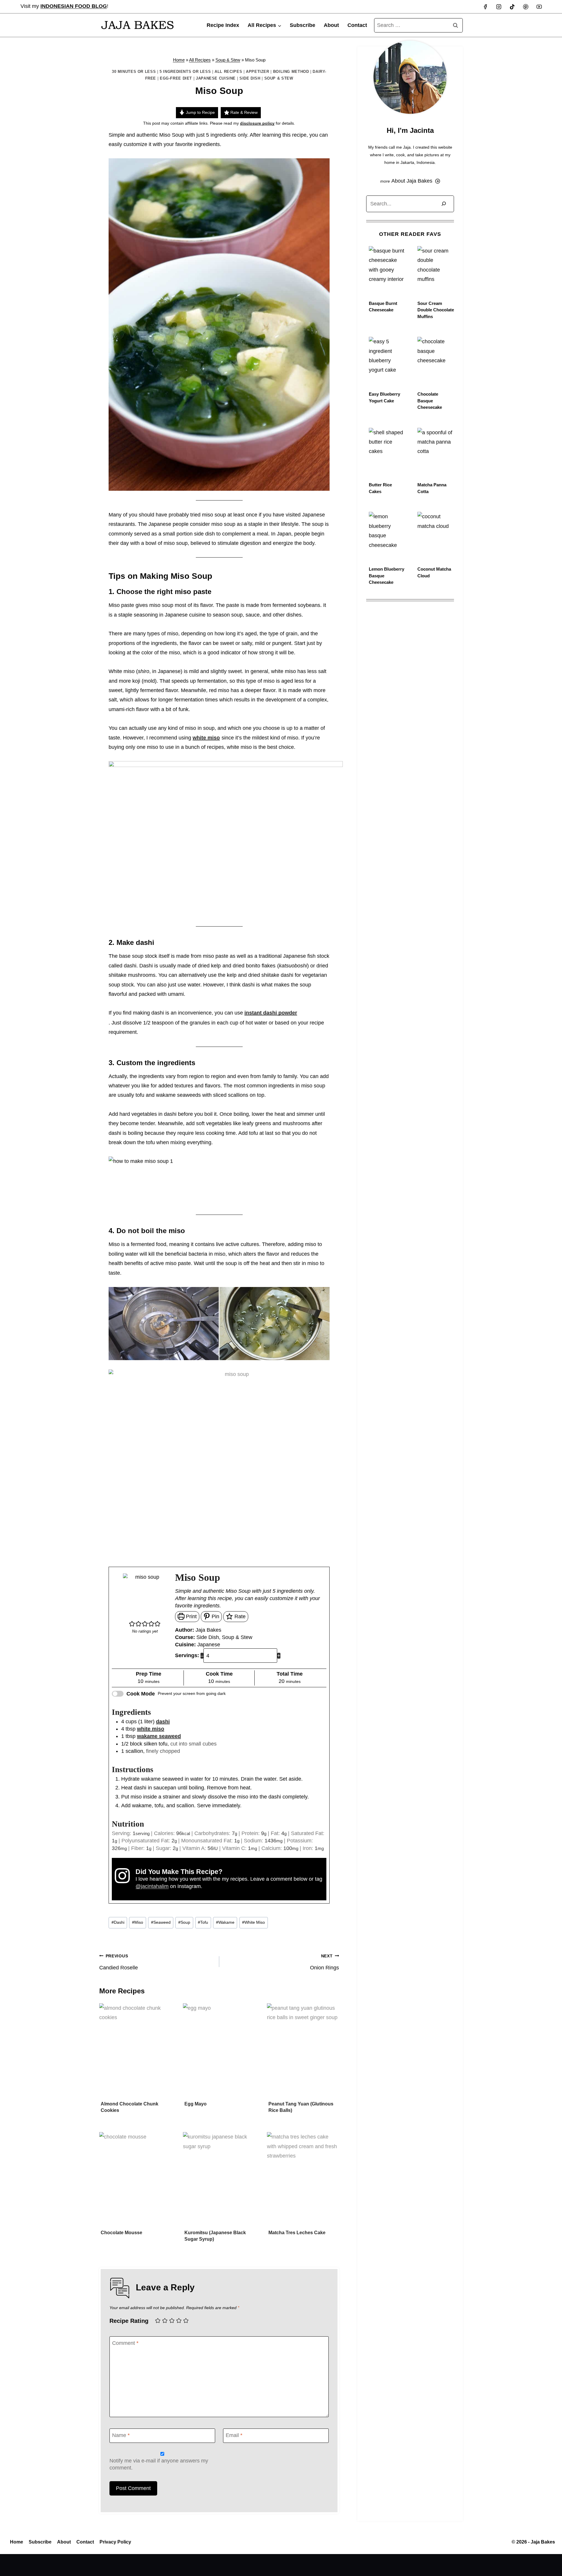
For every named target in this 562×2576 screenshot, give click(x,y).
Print (191, 1616)
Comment (125, 2343)
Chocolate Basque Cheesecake (430, 401)
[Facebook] (485, 7)
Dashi (118, 1922)
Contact (357, 25)
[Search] (444, 204)
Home (179, 60)
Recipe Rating (129, 2321)
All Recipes (200, 60)
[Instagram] (499, 7)
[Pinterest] (526, 7)
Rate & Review (243, 112)
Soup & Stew (228, 60)
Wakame (225, 1922)
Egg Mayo (196, 2104)
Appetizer (258, 72)
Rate (239, 1616)
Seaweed (161, 1922)
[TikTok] (512, 7)
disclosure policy (257, 123)
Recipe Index (223, 25)
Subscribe (303, 25)
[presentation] (135, 2051)
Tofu (203, 1922)
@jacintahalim (152, 1886)
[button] (132, 1624)
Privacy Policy (115, 2542)
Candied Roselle (119, 1962)
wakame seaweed (159, 1736)
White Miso (253, 1922)
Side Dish (250, 78)
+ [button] (279, 1656)
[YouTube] (539, 7)
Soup (184, 1922)
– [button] (202, 1656)
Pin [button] (215, 1616)
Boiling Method (291, 72)
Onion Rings (324, 1962)
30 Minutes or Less (134, 72)
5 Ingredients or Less (185, 72)
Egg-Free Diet (176, 78)
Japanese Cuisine (216, 78)
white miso (206, 738)
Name (121, 2435)
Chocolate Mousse (121, 2233)
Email (234, 2435)
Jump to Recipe (200, 112)
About (331, 25)
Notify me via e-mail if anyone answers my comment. (159, 2464)
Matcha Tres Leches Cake (297, 2233)
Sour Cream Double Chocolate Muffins (436, 310)
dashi (163, 1722)
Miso (138, 1922)
